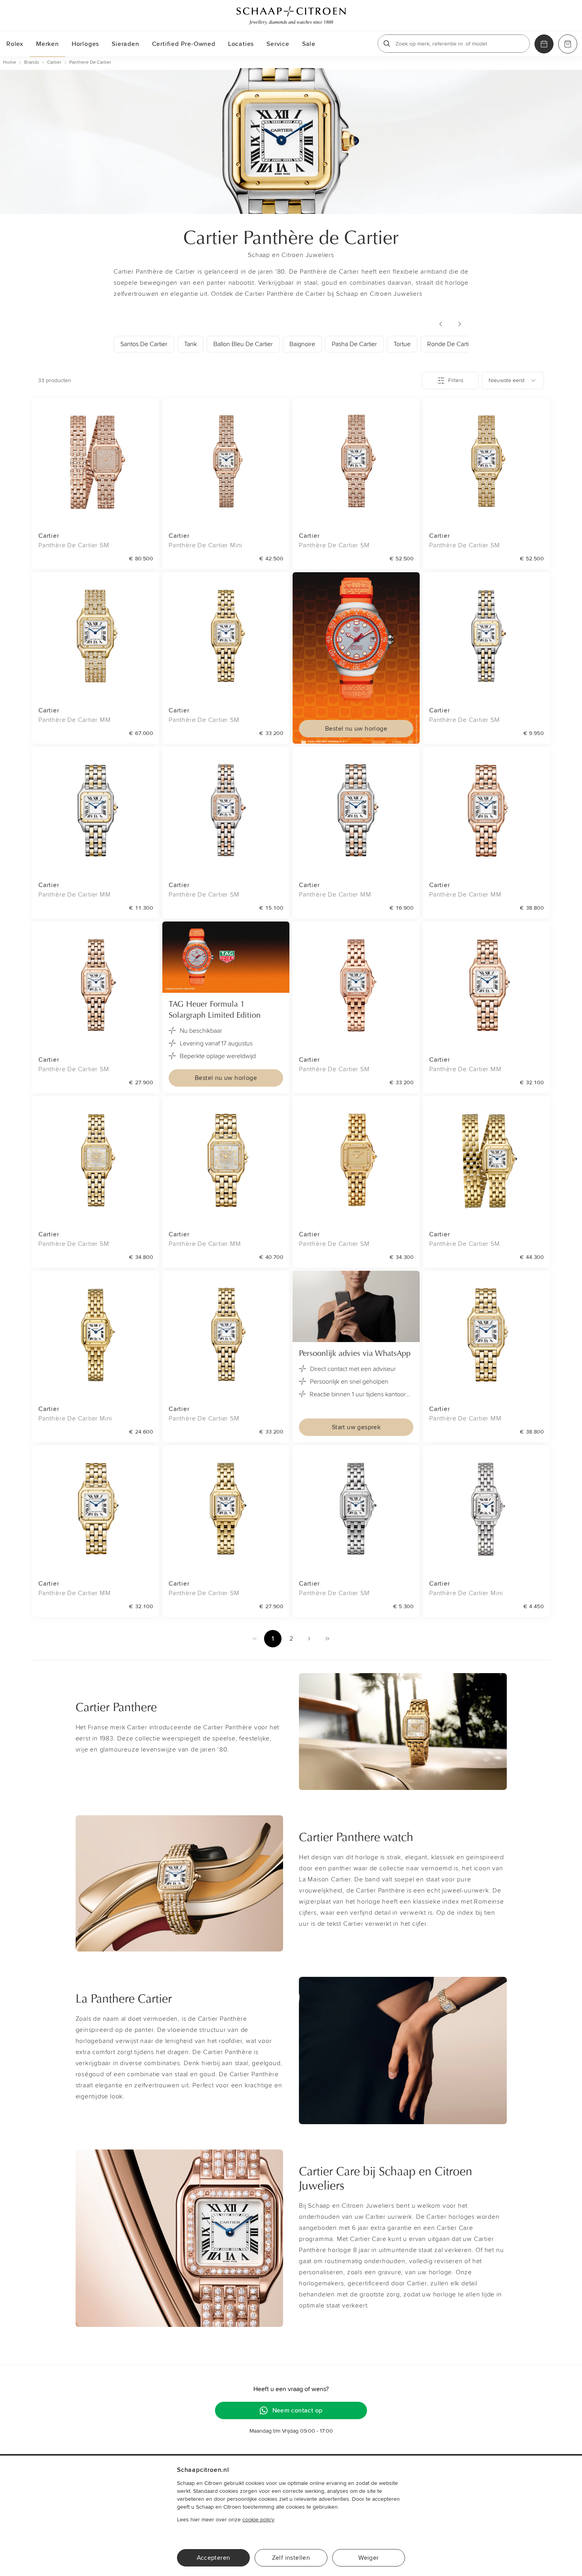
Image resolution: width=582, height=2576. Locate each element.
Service (278, 44)
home (10, 62)
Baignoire (302, 344)
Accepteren (214, 2558)
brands (32, 62)
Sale (309, 44)
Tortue (402, 344)
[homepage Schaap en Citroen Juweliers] (291, 15)
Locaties (241, 44)
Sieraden (125, 44)
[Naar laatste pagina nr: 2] (327, 1639)
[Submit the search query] (387, 44)
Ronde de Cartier (451, 344)
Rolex (15, 44)
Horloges (85, 44)
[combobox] (513, 381)
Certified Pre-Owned (184, 44)
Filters (456, 380)
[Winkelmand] (568, 44)
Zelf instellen (291, 2558)
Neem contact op (298, 2410)
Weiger (368, 2558)
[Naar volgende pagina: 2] (309, 1639)
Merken (48, 44)
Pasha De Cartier (354, 344)
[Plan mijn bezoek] (544, 44)
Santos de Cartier (144, 344)
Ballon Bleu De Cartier (243, 344)
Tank (190, 344)
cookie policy (258, 2520)
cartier (54, 62)
